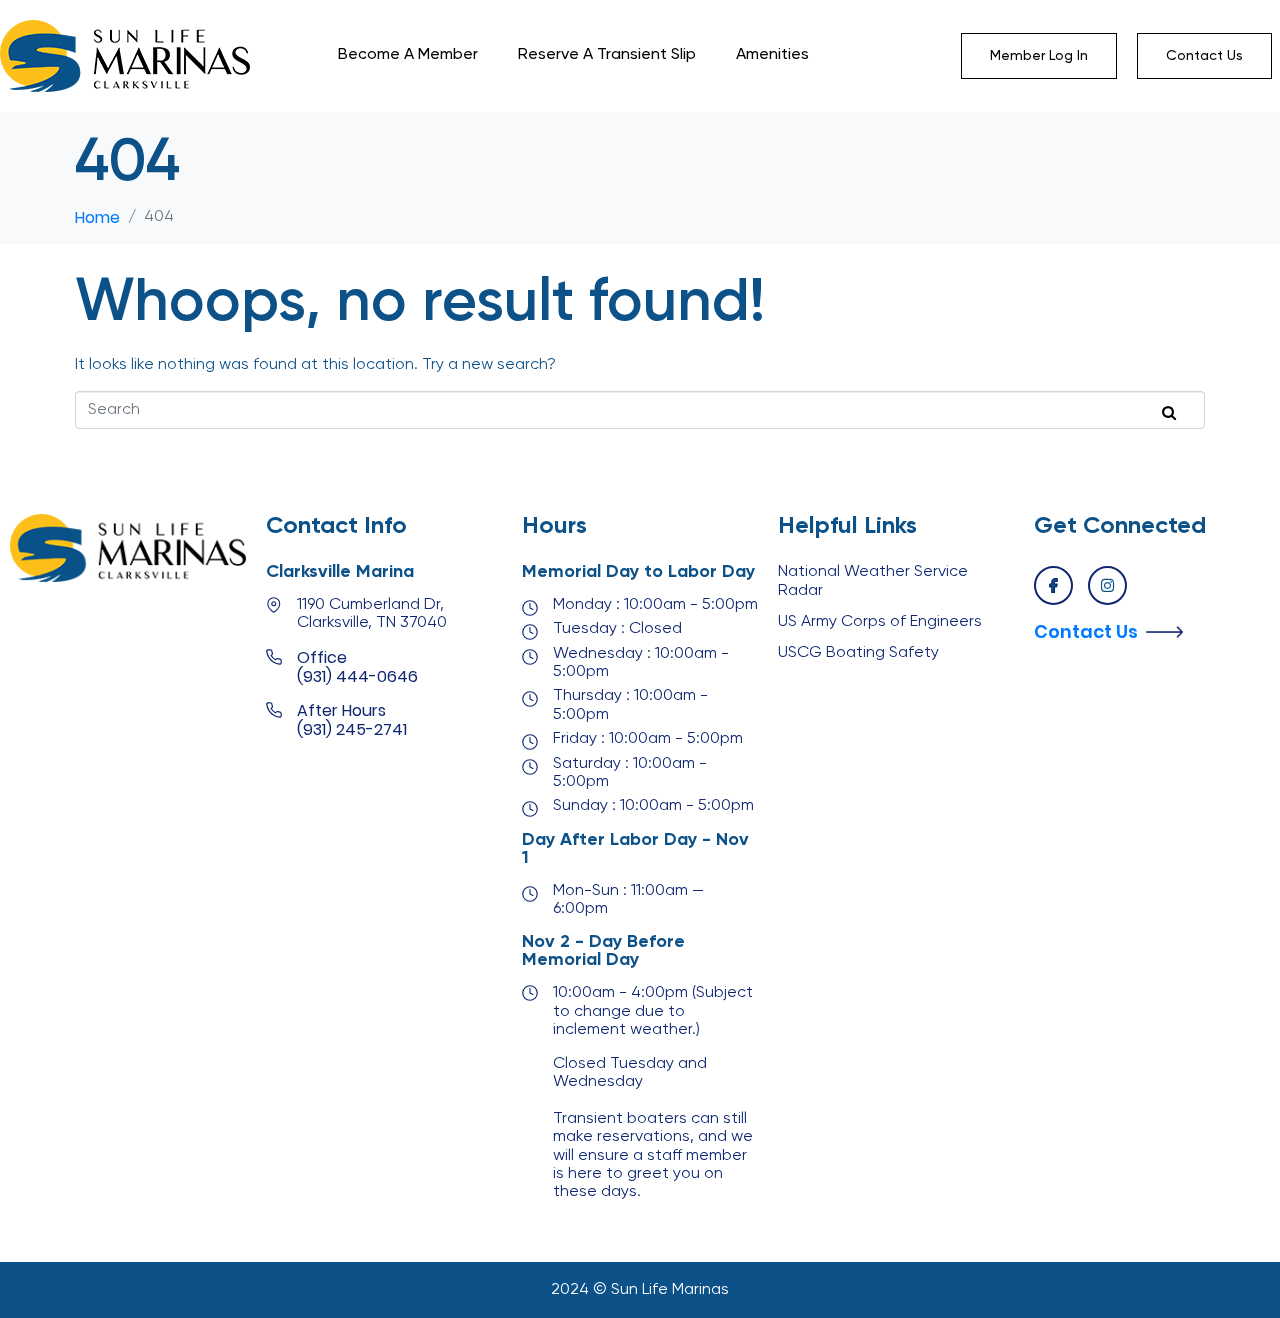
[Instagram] (1107, 585)
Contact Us (1086, 631)
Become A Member (408, 55)
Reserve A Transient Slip (607, 55)
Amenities (772, 55)
